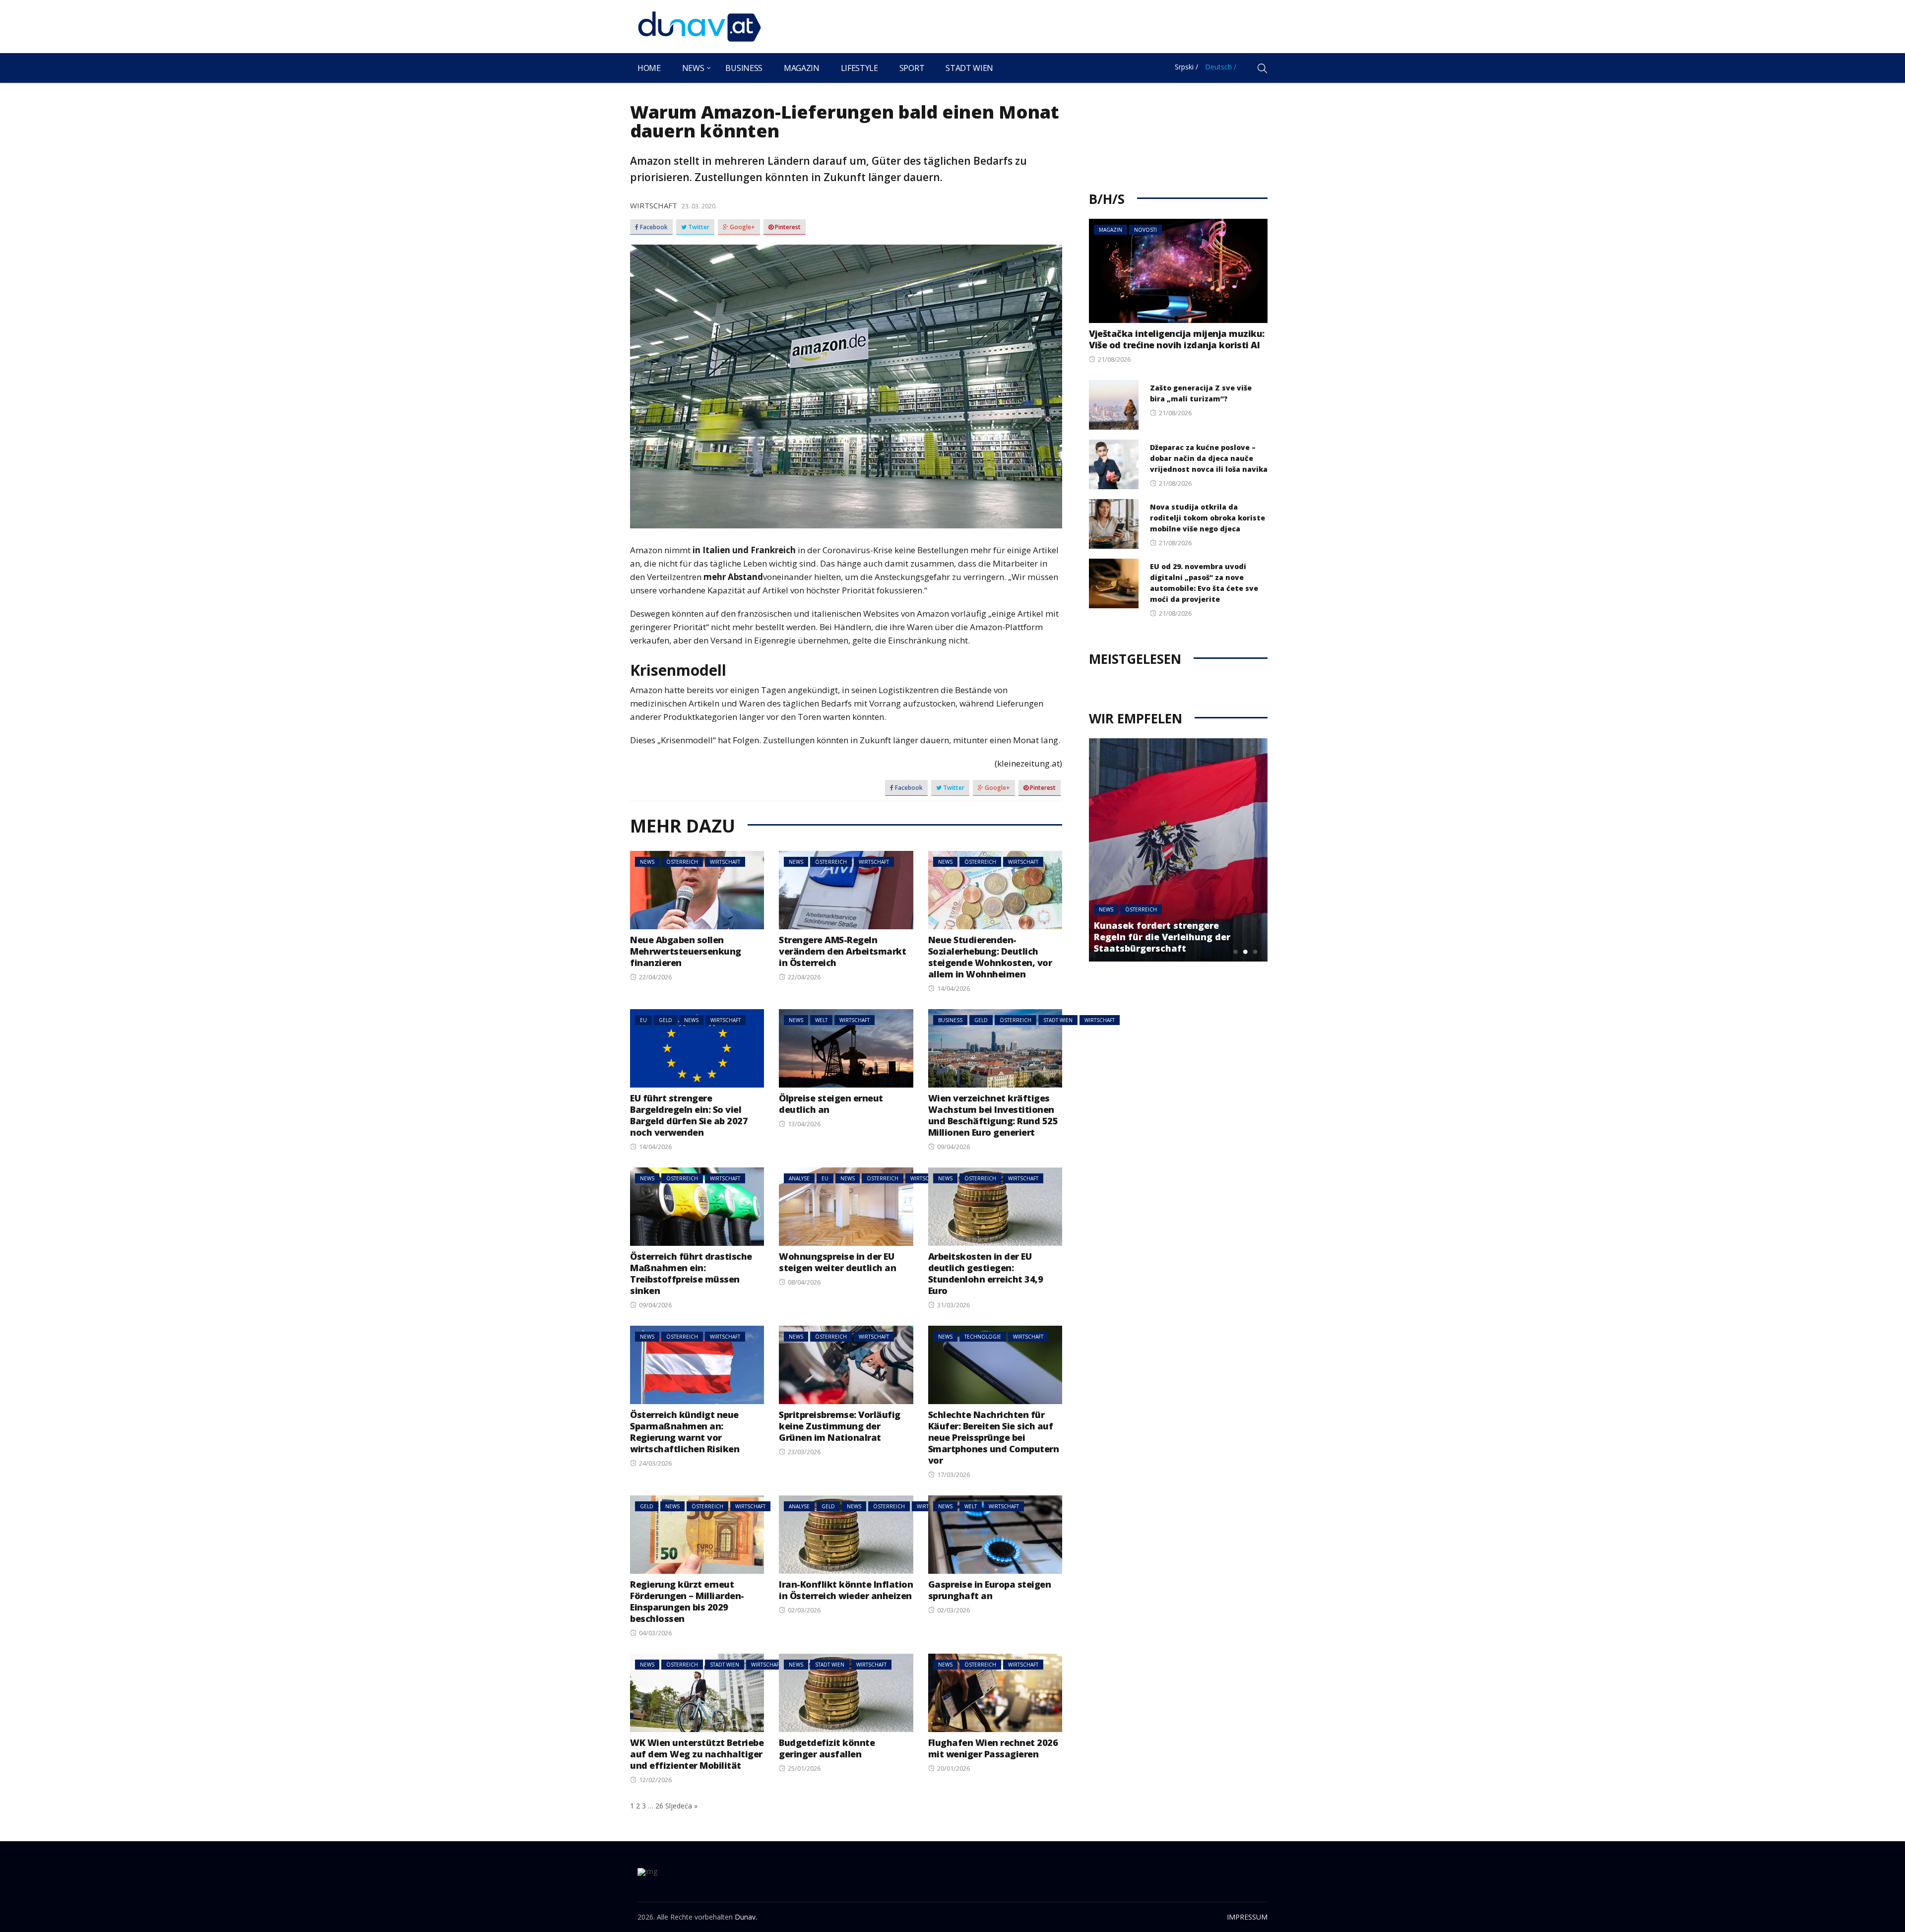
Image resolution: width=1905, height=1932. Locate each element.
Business (744, 68)
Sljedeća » (681, 1806)
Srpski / (1186, 67)
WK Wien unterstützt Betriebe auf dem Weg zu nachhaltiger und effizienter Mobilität (697, 1754)
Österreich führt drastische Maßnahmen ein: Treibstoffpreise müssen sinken (691, 1273)
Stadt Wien (969, 68)
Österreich (682, 862)
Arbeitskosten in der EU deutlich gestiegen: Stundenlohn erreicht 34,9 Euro (986, 1273)
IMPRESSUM (1247, 1917)
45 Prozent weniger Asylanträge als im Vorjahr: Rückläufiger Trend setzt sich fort (1169, 937)
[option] (1178, 850)
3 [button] (1255, 952)
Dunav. (746, 1917)
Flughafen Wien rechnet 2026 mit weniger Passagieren (993, 1748)
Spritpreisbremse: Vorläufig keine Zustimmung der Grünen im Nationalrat (840, 1426)
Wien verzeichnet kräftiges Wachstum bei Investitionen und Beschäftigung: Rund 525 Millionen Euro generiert (993, 1115)
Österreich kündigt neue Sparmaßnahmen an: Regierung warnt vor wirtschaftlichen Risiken (685, 1432)
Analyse (799, 1178)
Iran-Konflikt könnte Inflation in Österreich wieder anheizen (846, 1590)
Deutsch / (1221, 67)
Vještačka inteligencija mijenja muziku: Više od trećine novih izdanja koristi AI (1177, 339)
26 (659, 1806)
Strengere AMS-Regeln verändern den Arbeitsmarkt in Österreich (842, 951)
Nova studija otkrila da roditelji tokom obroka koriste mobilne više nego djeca (1207, 518)
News (693, 68)
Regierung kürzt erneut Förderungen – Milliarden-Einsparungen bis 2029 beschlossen (687, 1601)
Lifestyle (859, 68)
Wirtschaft (654, 205)
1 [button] (1235, 952)
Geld (666, 1020)
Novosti (1145, 230)
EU (643, 1020)
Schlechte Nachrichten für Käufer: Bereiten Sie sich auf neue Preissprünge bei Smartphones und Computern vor (994, 1437)
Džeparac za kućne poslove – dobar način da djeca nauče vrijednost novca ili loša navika (1209, 458)
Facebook (653, 227)
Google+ (742, 227)
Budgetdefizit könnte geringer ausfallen (827, 1748)
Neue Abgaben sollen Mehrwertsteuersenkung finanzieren (686, 951)
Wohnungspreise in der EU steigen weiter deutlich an (837, 1262)
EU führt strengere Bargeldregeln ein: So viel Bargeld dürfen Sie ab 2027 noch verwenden (689, 1115)
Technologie (983, 1337)
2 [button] (1245, 952)
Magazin (802, 68)
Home (649, 68)
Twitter (698, 227)
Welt (821, 1020)
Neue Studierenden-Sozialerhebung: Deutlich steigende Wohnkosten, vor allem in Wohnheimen (990, 957)
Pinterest (787, 227)
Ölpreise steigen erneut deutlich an (831, 1104)
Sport (912, 68)
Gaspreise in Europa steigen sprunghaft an (990, 1590)
